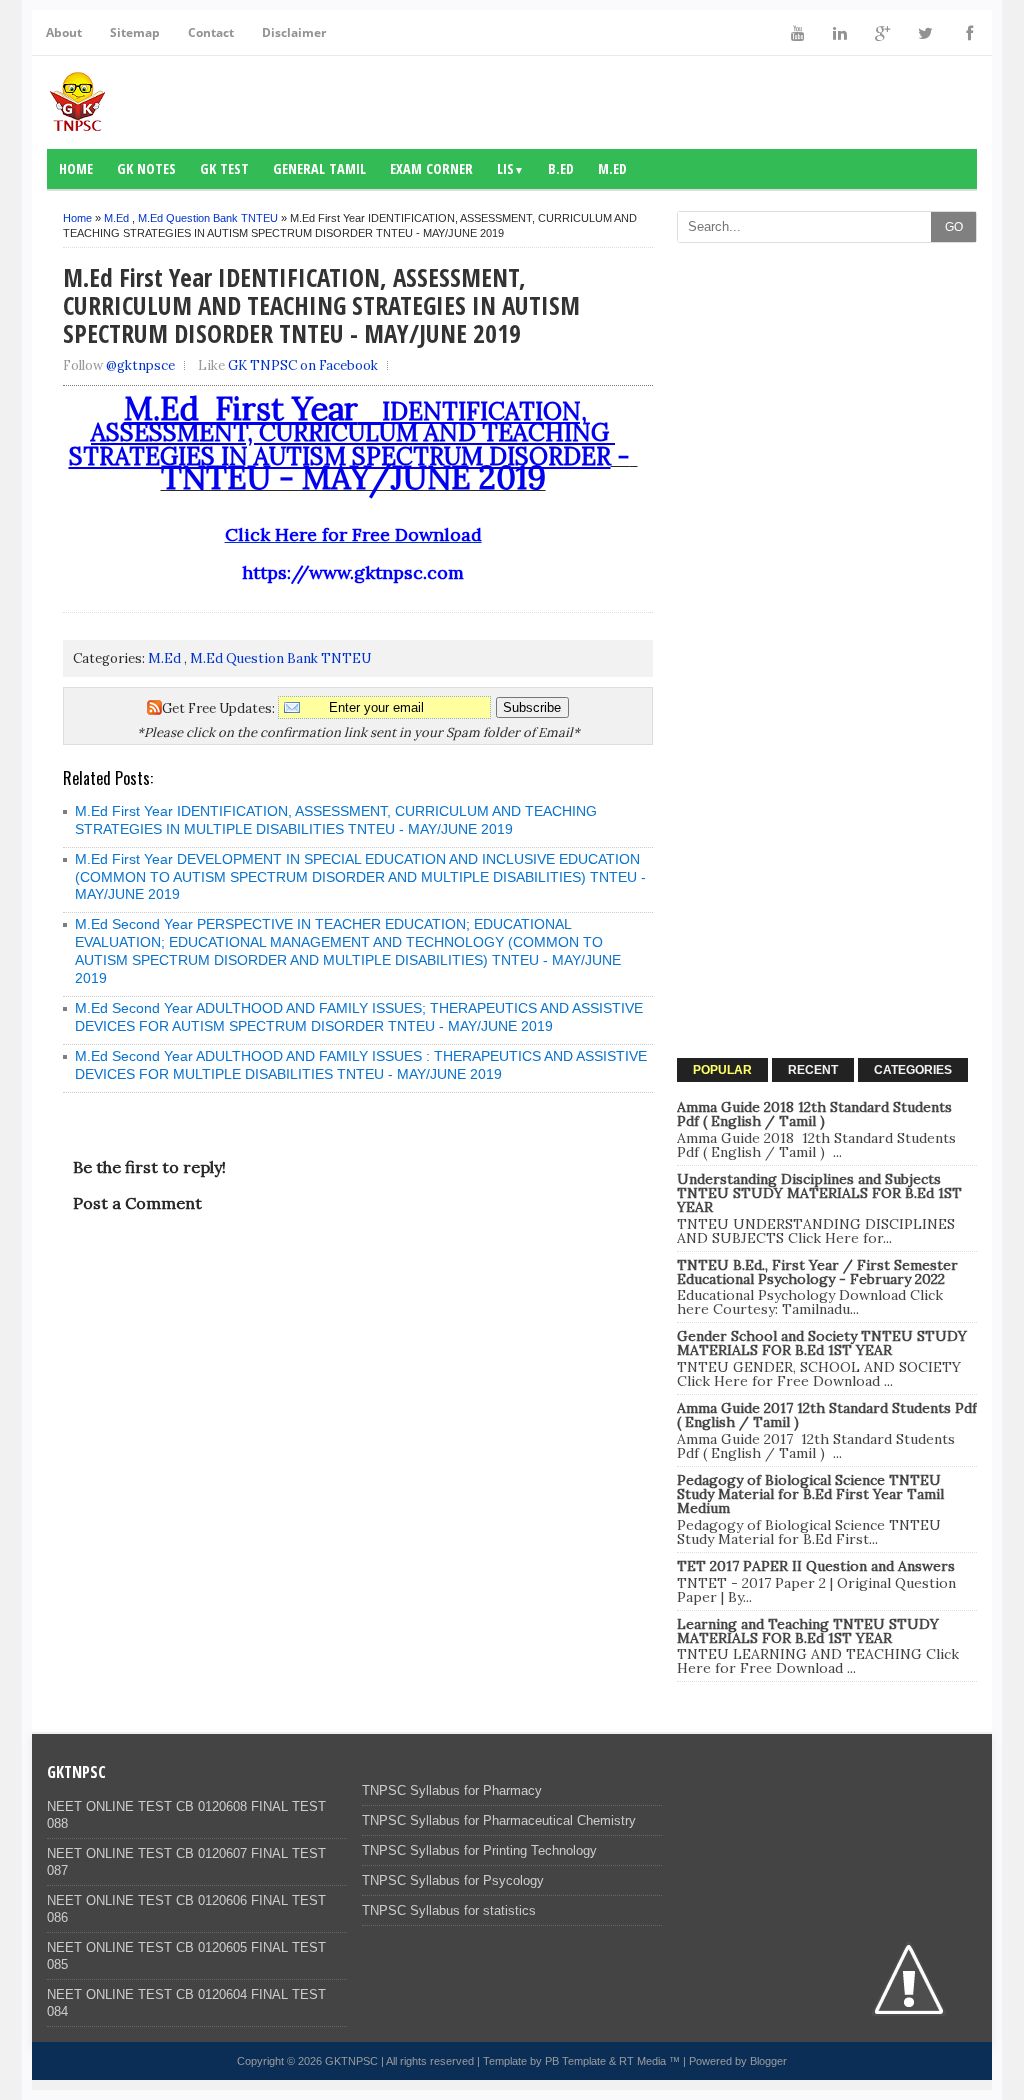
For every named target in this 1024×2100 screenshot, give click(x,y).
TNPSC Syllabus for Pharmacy (452, 1790)
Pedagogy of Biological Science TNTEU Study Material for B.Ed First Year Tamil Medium (810, 1494)
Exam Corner (431, 168)
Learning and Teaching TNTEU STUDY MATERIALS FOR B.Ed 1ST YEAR (808, 1631)
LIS (510, 168)
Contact (211, 32)
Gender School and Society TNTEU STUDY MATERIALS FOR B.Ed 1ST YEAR (822, 1343)
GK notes (146, 168)
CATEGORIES (913, 1070)
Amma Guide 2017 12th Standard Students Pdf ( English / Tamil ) (827, 1415)
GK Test (224, 168)
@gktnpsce (140, 365)
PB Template (575, 2061)
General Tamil (319, 168)
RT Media (642, 2061)
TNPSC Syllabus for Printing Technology (479, 1850)
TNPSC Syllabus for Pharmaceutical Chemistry (499, 1820)
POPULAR (722, 1070)
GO (954, 227)
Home (76, 168)
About (64, 32)
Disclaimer (294, 32)
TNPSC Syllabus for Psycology (453, 1880)
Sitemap (135, 32)
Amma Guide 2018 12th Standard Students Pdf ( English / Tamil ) (814, 1114)
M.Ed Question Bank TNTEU (208, 218)
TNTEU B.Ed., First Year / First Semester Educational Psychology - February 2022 (817, 1272)
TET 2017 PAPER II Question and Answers (816, 1566)
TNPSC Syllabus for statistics (449, 1910)
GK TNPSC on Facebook (303, 365)
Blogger (768, 2061)
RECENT (813, 1070)
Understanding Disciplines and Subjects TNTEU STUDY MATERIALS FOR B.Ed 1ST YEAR (819, 1193)
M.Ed (612, 168)
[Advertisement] (827, 378)
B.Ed (561, 168)
